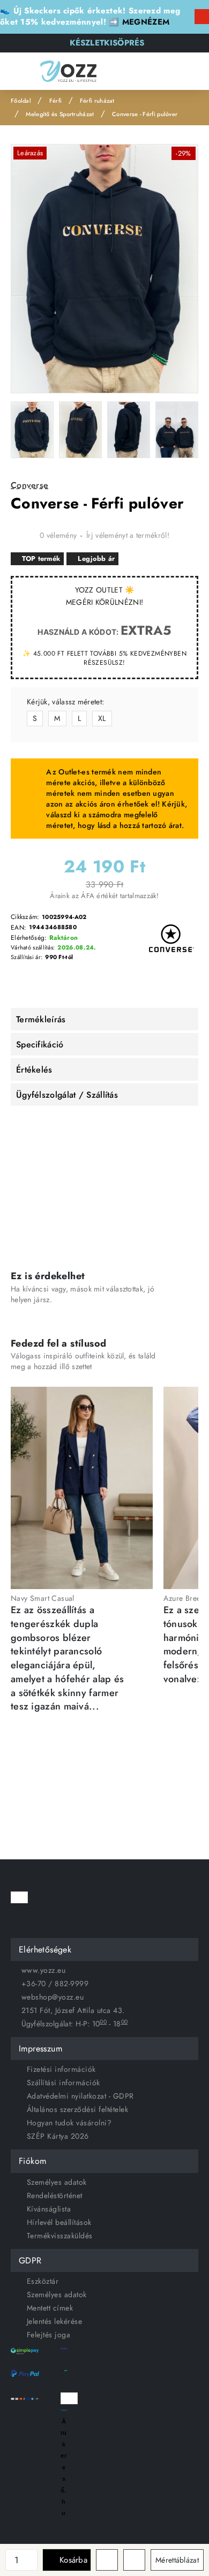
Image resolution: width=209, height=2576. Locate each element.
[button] (67, 2560)
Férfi (56, 101)
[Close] (202, 17)
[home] (21, 101)
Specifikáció (40, 1044)
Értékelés (34, 1070)
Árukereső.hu (64, 2467)
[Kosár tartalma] (190, 71)
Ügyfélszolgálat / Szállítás (67, 1095)
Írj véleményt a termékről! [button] (128, 535)
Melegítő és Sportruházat (60, 114)
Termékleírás (41, 1019)
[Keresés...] (142, 71)
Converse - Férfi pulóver (145, 114)
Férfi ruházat (97, 101)
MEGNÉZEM (146, 22)
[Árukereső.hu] (64, 2410)
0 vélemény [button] (58, 535)
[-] (32, 2565)
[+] (32, 2555)
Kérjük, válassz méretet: (65, 702)
